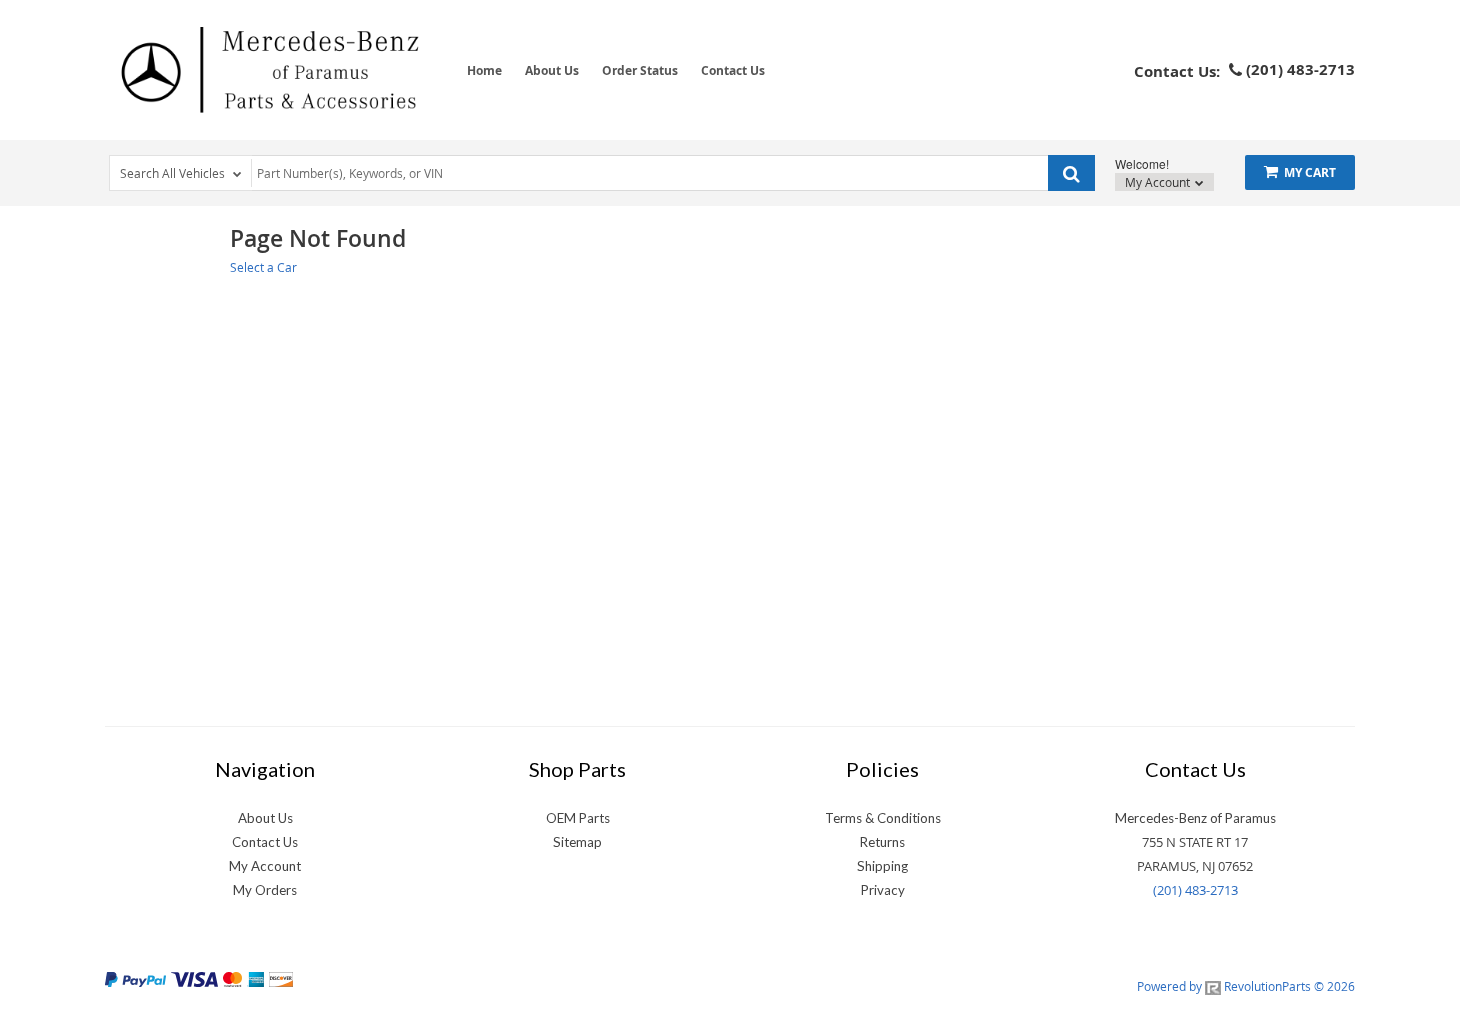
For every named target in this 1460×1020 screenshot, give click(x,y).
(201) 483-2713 (1195, 890)
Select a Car (263, 267)
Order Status (640, 70)
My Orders (265, 890)
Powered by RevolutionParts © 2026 (1246, 986)
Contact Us (733, 70)
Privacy (883, 890)
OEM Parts (578, 818)
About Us (552, 70)
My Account (1159, 182)
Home (484, 70)
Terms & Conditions (883, 818)
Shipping (882, 866)
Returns (882, 842)
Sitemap (577, 842)
